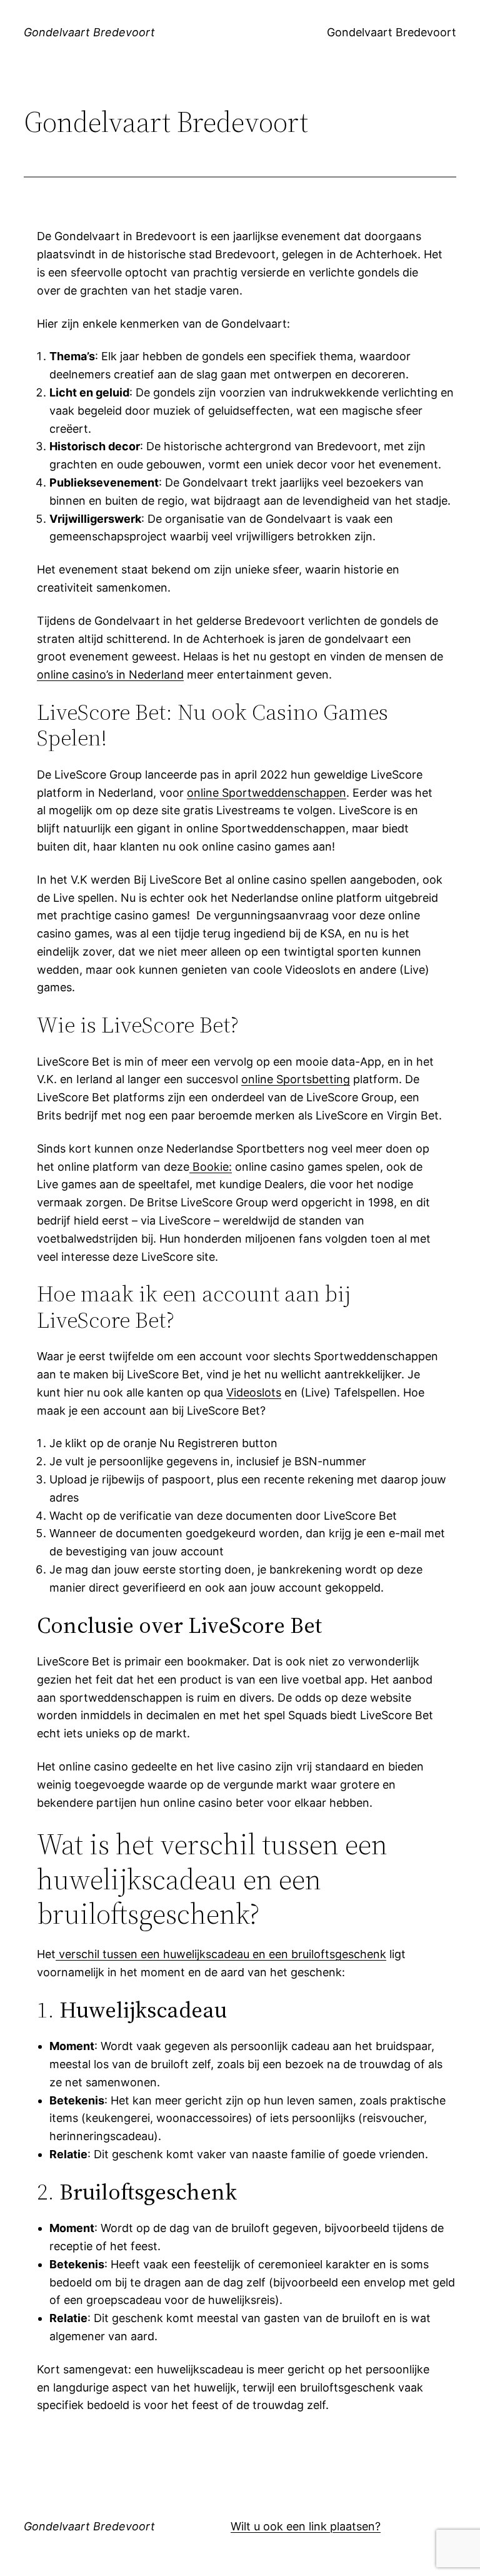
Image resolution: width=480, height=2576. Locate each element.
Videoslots (254, 1392)
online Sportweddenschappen (267, 793)
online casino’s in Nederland (110, 674)
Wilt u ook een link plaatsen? (306, 2526)
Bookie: (211, 1167)
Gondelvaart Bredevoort (89, 32)
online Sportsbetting (296, 1079)
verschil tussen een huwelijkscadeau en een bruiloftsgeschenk (221, 1954)
